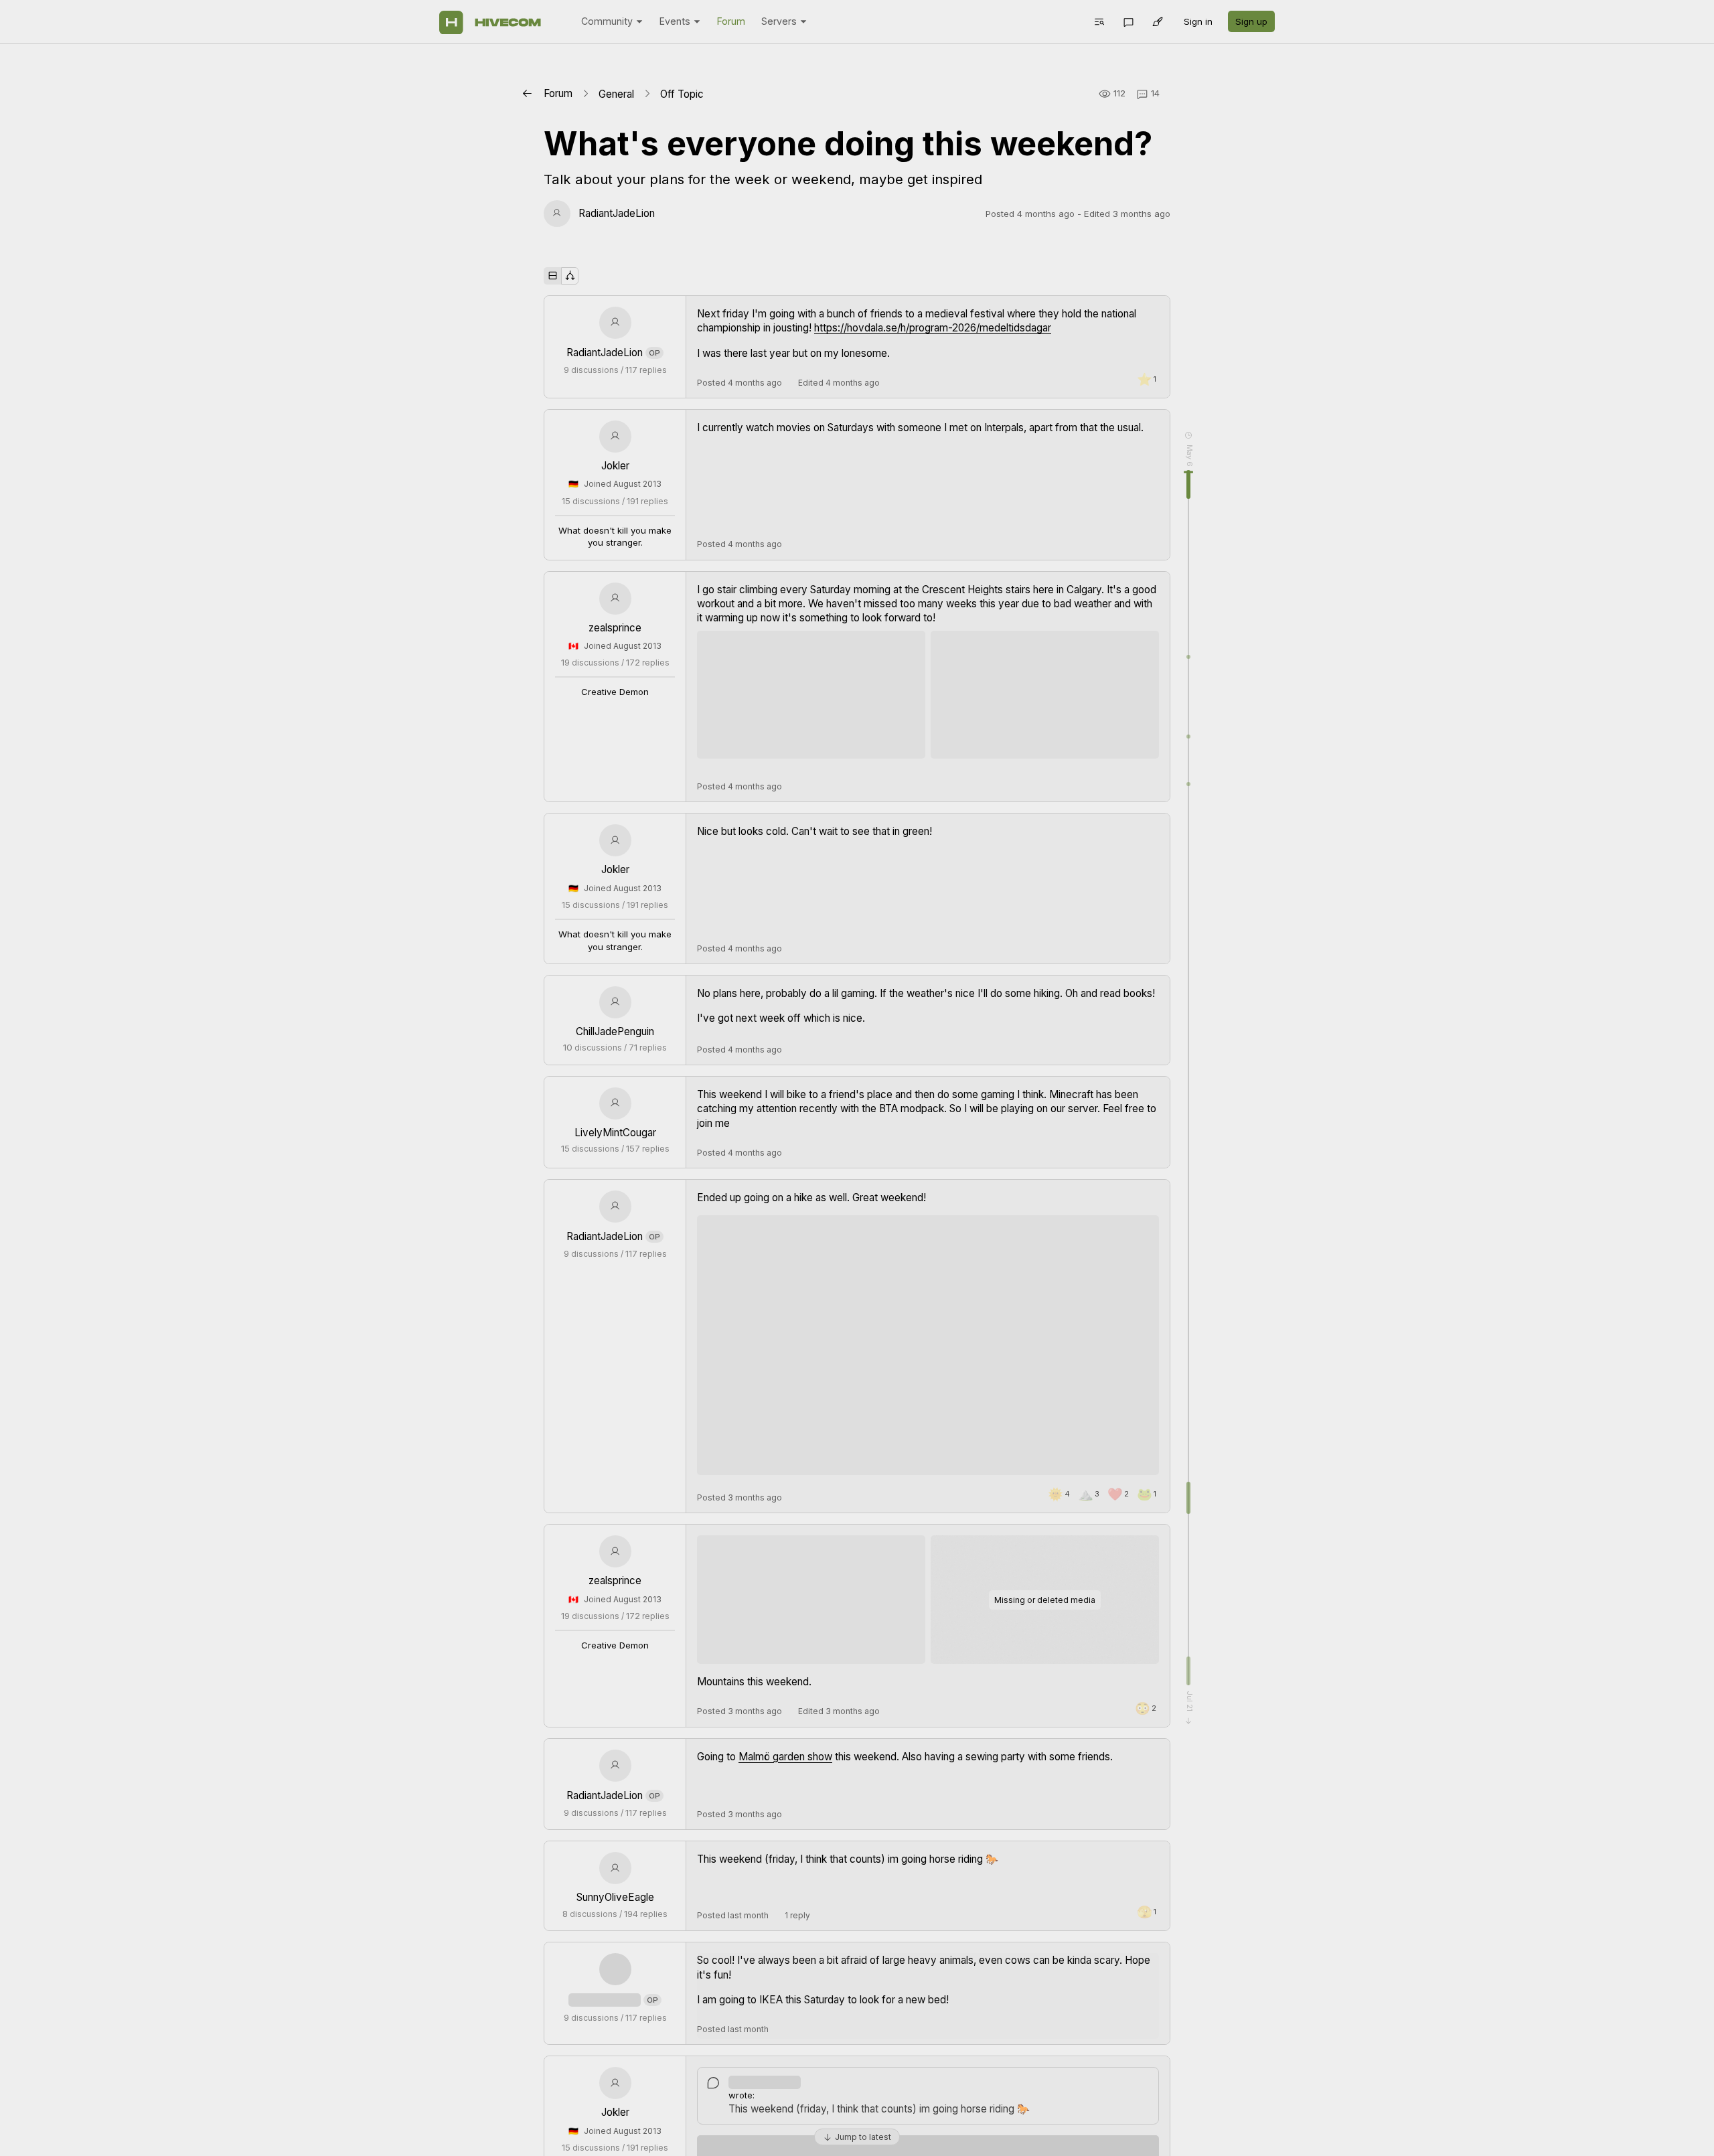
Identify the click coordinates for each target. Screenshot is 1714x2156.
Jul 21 (1189, 1701)
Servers (779, 21)
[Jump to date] (1188, 435)
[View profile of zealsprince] (615, 599)
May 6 (1189, 456)
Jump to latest (863, 2137)
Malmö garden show (785, 1757)
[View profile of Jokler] (615, 437)
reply (797, 1915)
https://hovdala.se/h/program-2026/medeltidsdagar (933, 328)
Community (607, 21)
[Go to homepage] (490, 22)
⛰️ (1089, 1494)
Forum (731, 21)
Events (675, 21)
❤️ (1118, 1494)
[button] (1099, 21)
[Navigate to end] (1188, 1721)
